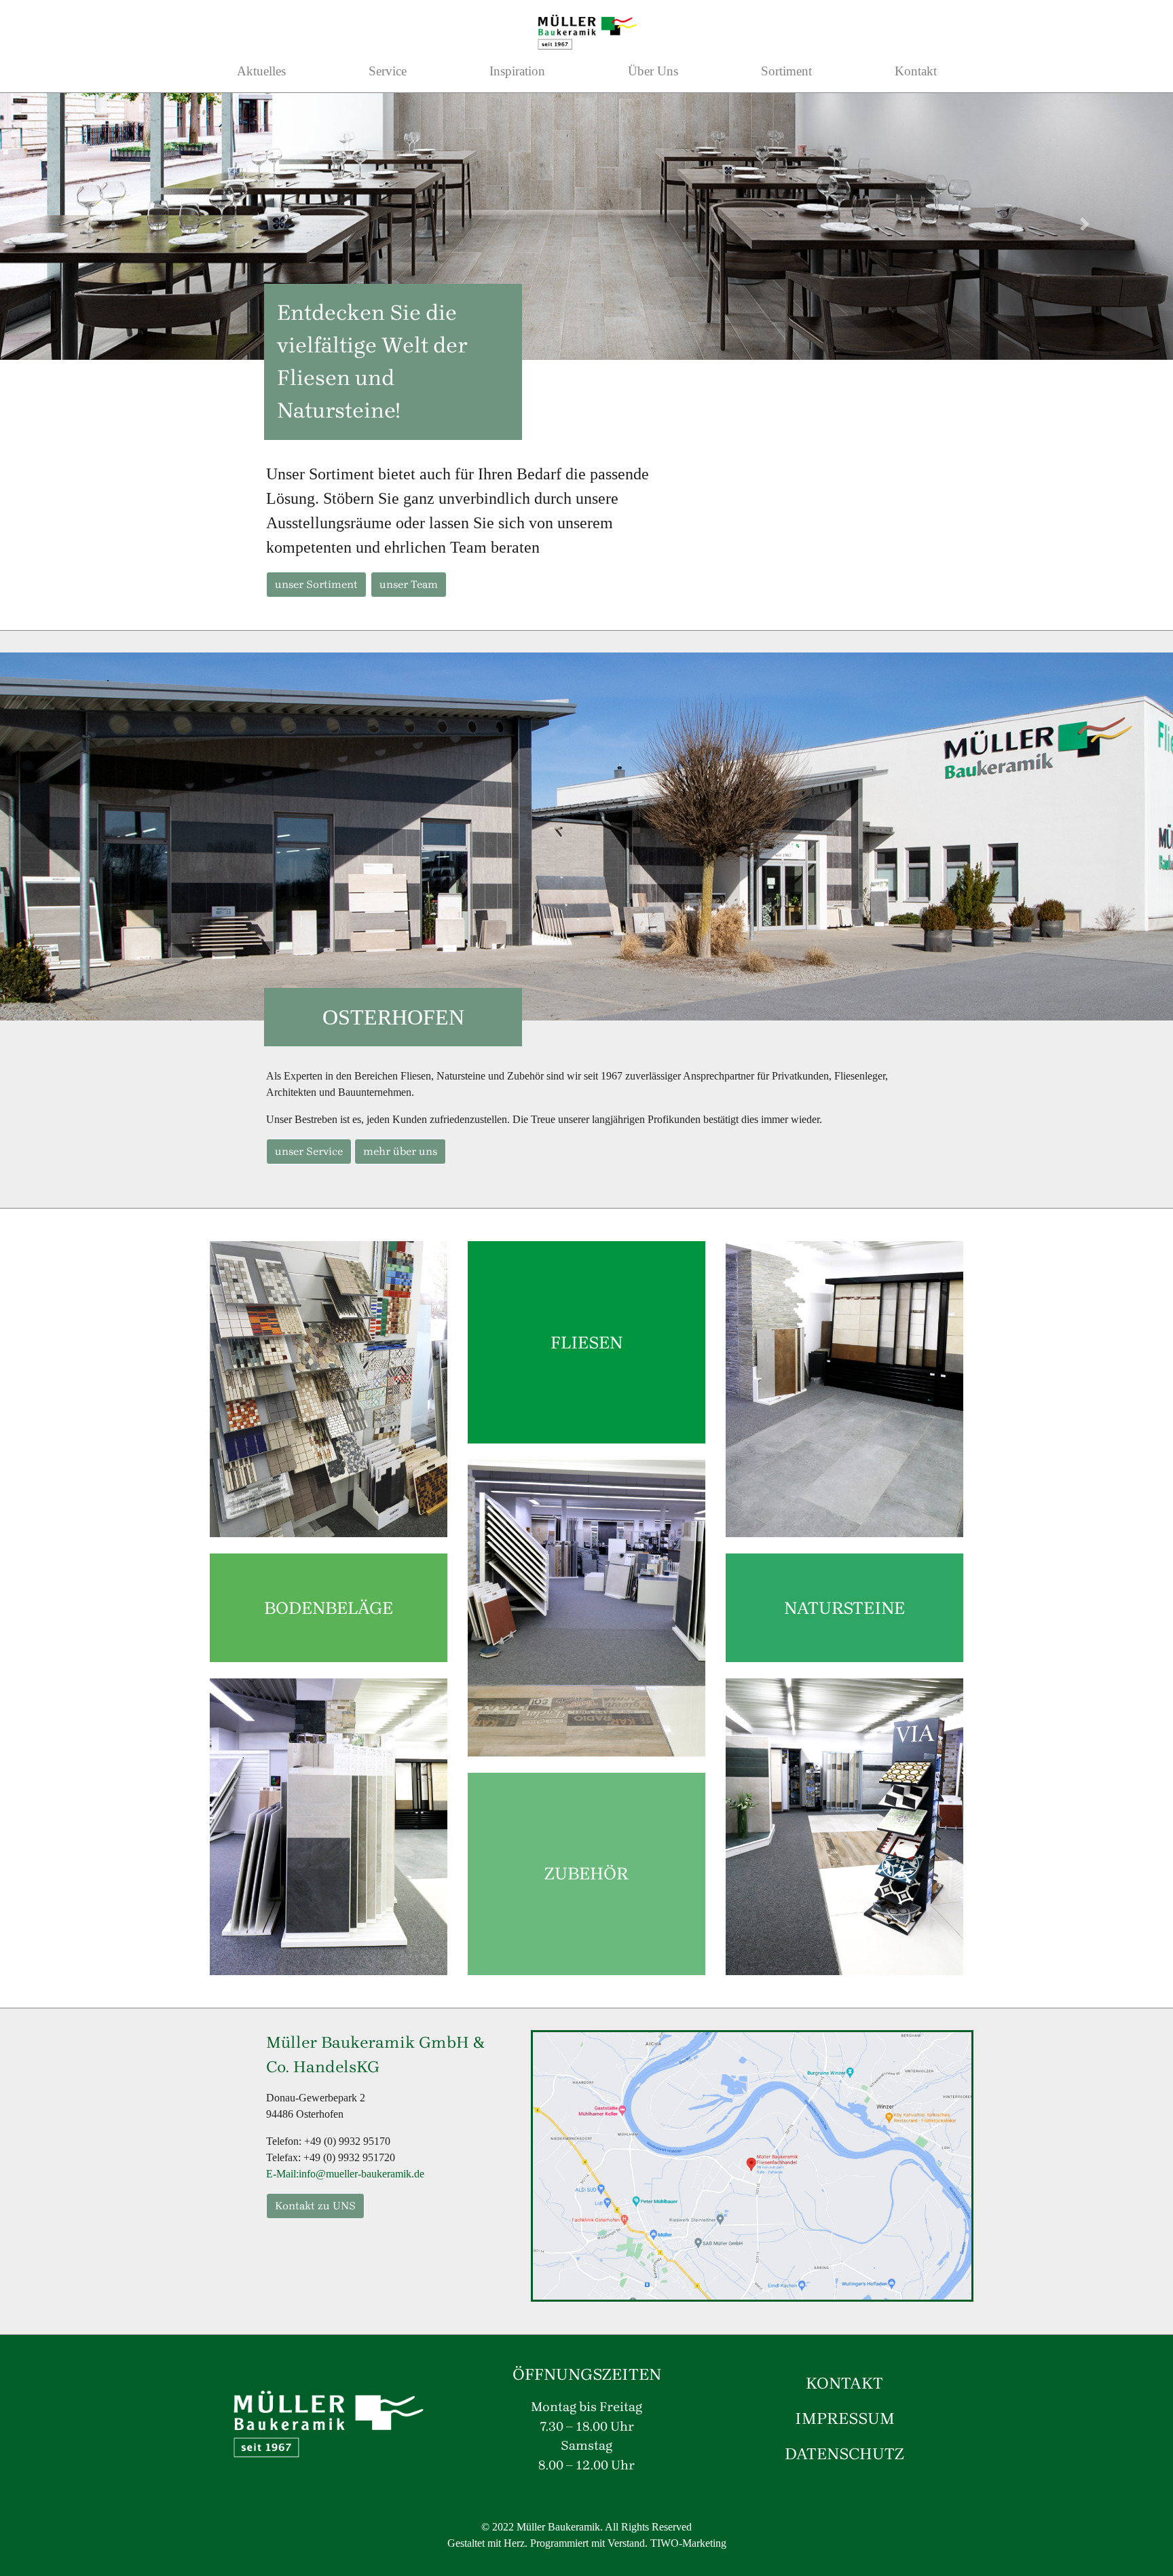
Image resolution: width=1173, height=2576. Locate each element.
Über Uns (653, 71)
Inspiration (517, 71)
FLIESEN (586, 1342)
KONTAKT (844, 2383)
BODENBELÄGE (329, 1608)
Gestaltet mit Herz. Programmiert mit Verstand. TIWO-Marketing (587, 2543)
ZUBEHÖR (586, 1873)
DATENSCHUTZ (844, 2454)
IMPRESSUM (845, 2418)
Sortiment (786, 71)
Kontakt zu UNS (315, 2206)
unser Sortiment (316, 584)
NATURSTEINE (844, 1608)
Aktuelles (261, 71)
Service (388, 71)
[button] (88, 224)
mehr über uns (400, 1151)
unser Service (309, 1151)
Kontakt (916, 71)
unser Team (409, 584)
